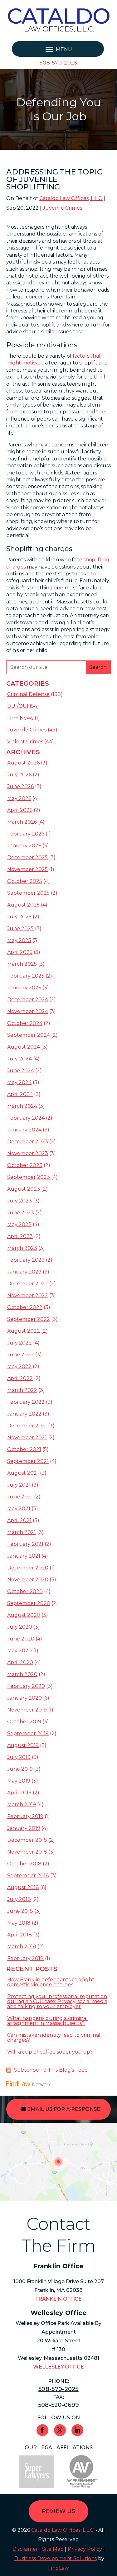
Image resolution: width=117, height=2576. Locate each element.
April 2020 (20, 1662)
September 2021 (28, 1461)
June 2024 (21, 1071)
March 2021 (22, 1532)
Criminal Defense (28, 694)
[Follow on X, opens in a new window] (60, 2430)
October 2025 (25, 881)
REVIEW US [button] (58, 2511)
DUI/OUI (18, 706)
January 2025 (24, 988)
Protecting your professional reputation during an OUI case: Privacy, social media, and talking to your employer (58, 2001)
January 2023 (24, 1272)
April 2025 (20, 952)
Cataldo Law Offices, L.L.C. (71, 198)
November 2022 (28, 1295)
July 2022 (19, 1343)
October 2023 (25, 1165)
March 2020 (22, 1674)
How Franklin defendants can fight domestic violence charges (51, 1982)
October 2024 (25, 1023)
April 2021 (19, 1520)
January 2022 (24, 1414)
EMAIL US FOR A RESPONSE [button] (64, 2109)
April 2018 (19, 1935)
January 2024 (24, 1130)
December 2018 (27, 1840)
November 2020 (28, 1580)
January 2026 (24, 846)
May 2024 (19, 1082)
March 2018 (22, 1947)
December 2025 (27, 857)
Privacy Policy (85, 2549)
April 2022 (20, 1378)
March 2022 (22, 1390)
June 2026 (20, 786)
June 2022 (21, 1355)
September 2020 (29, 1603)
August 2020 (24, 1615)
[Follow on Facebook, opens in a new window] (42, 2430)
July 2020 (20, 1627)
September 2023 (29, 1177)
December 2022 (28, 1284)
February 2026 (26, 834)
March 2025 (22, 964)
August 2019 (23, 1745)
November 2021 (27, 1438)
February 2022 (26, 1402)
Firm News (20, 718)
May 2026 (19, 798)
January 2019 (24, 1828)
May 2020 (19, 1651)
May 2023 (19, 1224)
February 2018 (25, 1958)
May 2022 (19, 1367)
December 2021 (27, 1426)
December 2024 (28, 1000)
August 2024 (24, 1047)
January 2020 (24, 1698)
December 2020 (28, 1568)
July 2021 (19, 1485)
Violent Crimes (25, 742)
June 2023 (21, 1213)
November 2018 (27, 1852)
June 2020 (21, 1639)
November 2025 (27, 869)
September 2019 (28, 1733)
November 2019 (27, 1710)
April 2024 (20, 1094)
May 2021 (19, 1509)
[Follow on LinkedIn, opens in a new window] (77, 2430)
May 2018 (19, 1923)
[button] (58, 50)
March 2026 (22, 822)
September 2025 (28, 893)
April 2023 (20, 1236)
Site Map (53, 2549)
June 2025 (20, 929)
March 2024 (22, 1106)
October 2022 (25, 1307)
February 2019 (25, 1816)
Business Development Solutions (56, 2558)
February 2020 (26, 1686)
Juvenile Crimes (62, 208)
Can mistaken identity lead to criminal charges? (54, 2038)
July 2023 (19, 1201)
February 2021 (25, 1544)
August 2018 (23, 1887)
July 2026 (19, 775)
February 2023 (26, 1260)
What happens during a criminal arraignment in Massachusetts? (47, 2021)
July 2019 (19, 1757)
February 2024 (26, 1118)
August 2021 (23, 1473)
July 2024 (19, 1059)
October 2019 (24, 1722)
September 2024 (29, 1035)
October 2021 (24, 1449)
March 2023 (22, 1248)
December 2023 (28, 1142)
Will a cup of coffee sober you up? (50, 2052)
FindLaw (58, 2568)
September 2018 (28, 1876)
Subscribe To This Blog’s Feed (51, 2070)
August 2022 (24, 1331)
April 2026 (20, 810)
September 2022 (29, 1319)
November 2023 (28, 1153)
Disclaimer (25, 2549)
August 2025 (23, 905)
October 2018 (24, 1864)
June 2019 (20, 1769)
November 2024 (28, 1011)
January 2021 (24, 1556)
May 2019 (19, 1781)
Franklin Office (58, 2299)
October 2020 (25, 1591)
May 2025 (19, 940)
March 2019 (22, 1805)
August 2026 (23, 763)
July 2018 (19, 1899)
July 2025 (19, 917)
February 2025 (26, 976)
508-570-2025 (58, 63)
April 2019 (19, 1793)
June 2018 (20, 1911)
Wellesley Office (58, 2367)
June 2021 (20, 1497)
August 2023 (24, 1189)
